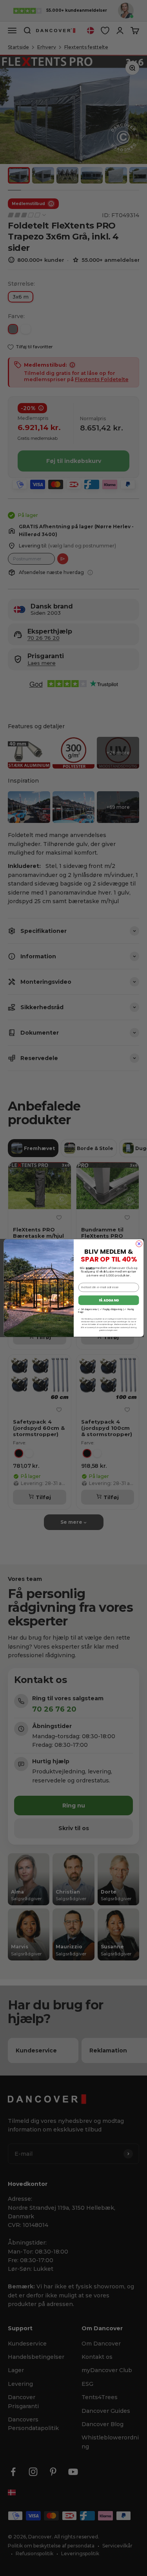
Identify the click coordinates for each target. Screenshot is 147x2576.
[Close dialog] (139, 1244)
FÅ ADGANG (108, 1300)
